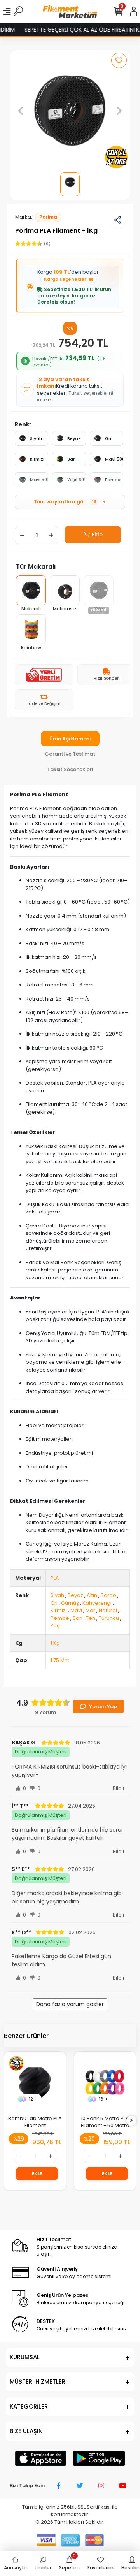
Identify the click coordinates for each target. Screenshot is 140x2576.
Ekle (97, 535)
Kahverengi (97, 1603)
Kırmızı (37, 459)
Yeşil (56, 1626)
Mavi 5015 (39, 480)
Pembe (113, 480)
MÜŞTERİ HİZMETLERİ (38, 2382)
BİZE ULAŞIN (26, 2431)
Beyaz (74, 438)
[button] (21, 111)
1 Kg (55, 1643)
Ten (91, 1618)
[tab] (70, 739)
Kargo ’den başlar (68, 275)
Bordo (108, 1595)
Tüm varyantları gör (70, 502)
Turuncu (109, 1618)
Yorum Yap (103, 1706)
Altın (92, 1595)
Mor (90, 1610)
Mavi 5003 (114, 459)
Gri (108, 438)
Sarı (72, 459)
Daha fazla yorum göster (70, 2004)
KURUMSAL (25, 2357)
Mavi (76, 1610)
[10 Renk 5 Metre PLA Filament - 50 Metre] (105, 2082)
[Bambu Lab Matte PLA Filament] (35, 2082)
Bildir (119, 1788)
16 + (103, 2099)
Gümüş (70, 1603)
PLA (55, 1578)
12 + (33, 2099)
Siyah (36, 438)
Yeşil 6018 (76, 480)
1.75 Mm (60, 1660)
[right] (131, 2121)
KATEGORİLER (29, 2406)
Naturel (108, 1610)
